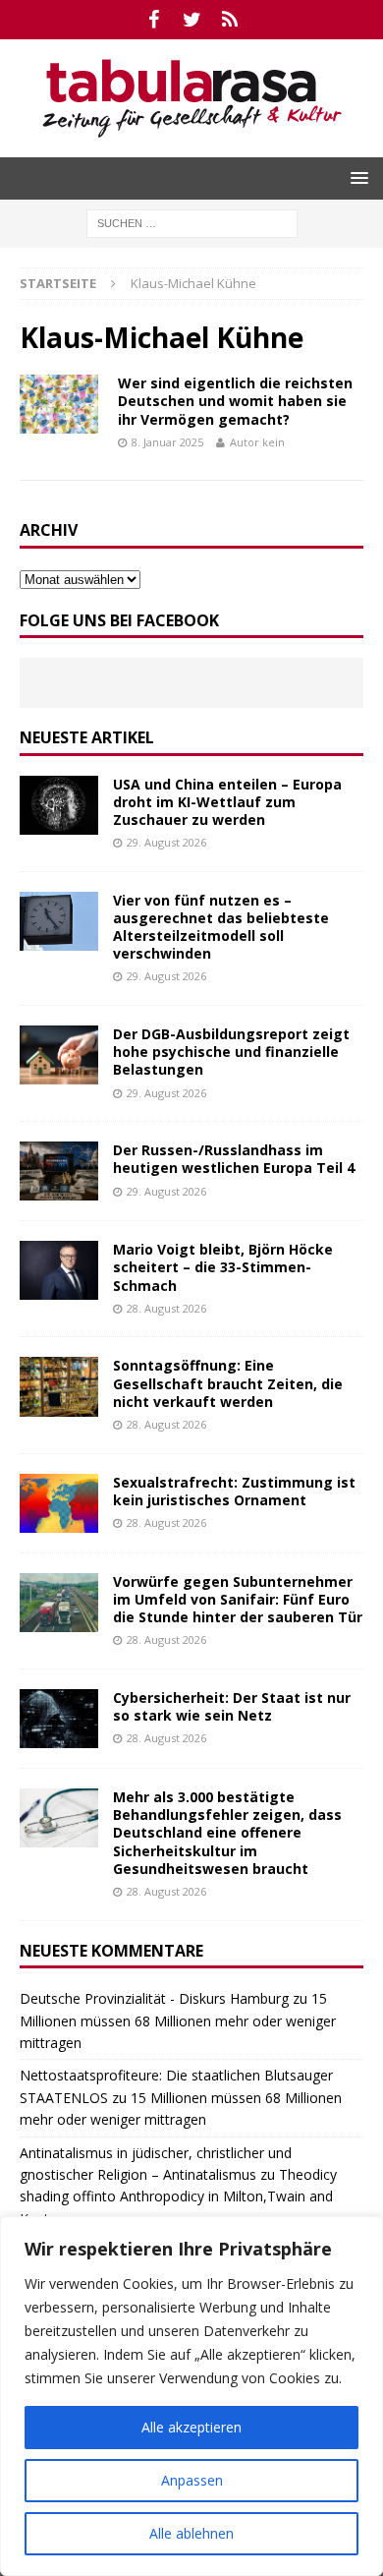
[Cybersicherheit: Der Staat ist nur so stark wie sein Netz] (59, 1719)
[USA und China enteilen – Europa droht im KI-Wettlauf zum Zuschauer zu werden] (59, 805)
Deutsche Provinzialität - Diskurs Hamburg (154, 1998)
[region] (191, 2396)
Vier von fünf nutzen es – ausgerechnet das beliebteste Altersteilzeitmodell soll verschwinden (221, 927)
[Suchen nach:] (192, 222)
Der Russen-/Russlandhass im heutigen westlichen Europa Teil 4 (234, 1159)
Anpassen (192, 2480)
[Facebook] (154, 20)
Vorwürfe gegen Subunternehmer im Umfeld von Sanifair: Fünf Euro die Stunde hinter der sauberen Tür (238, 1599)
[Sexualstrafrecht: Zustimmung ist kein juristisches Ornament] (59, 1503)
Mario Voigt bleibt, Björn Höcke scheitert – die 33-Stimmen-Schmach (223, 1267)
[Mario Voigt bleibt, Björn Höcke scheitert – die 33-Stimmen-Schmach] (59, 1270)
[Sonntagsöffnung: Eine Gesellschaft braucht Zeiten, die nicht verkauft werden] (59, 1386)
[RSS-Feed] (230, 20)
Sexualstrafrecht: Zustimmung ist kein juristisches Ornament (234, 1491)
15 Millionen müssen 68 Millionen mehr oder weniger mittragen (178, 2020)
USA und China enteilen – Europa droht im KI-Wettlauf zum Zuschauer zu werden (227, 802)
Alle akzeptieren (191, 2427)
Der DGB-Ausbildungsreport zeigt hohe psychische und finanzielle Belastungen (231, 1052)
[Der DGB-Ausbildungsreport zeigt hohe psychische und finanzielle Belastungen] (59, 1055)
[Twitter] (192, 20)
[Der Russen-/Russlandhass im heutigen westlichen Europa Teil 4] (59, 1171)
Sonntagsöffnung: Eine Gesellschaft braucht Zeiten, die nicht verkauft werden (228, 1383)
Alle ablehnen (191, 2533)
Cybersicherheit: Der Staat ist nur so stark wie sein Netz (232, 1706)
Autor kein (257, 442)
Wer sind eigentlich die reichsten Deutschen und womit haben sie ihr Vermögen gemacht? (235, 401)
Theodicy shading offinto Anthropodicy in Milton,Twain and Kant (178, 2196)
